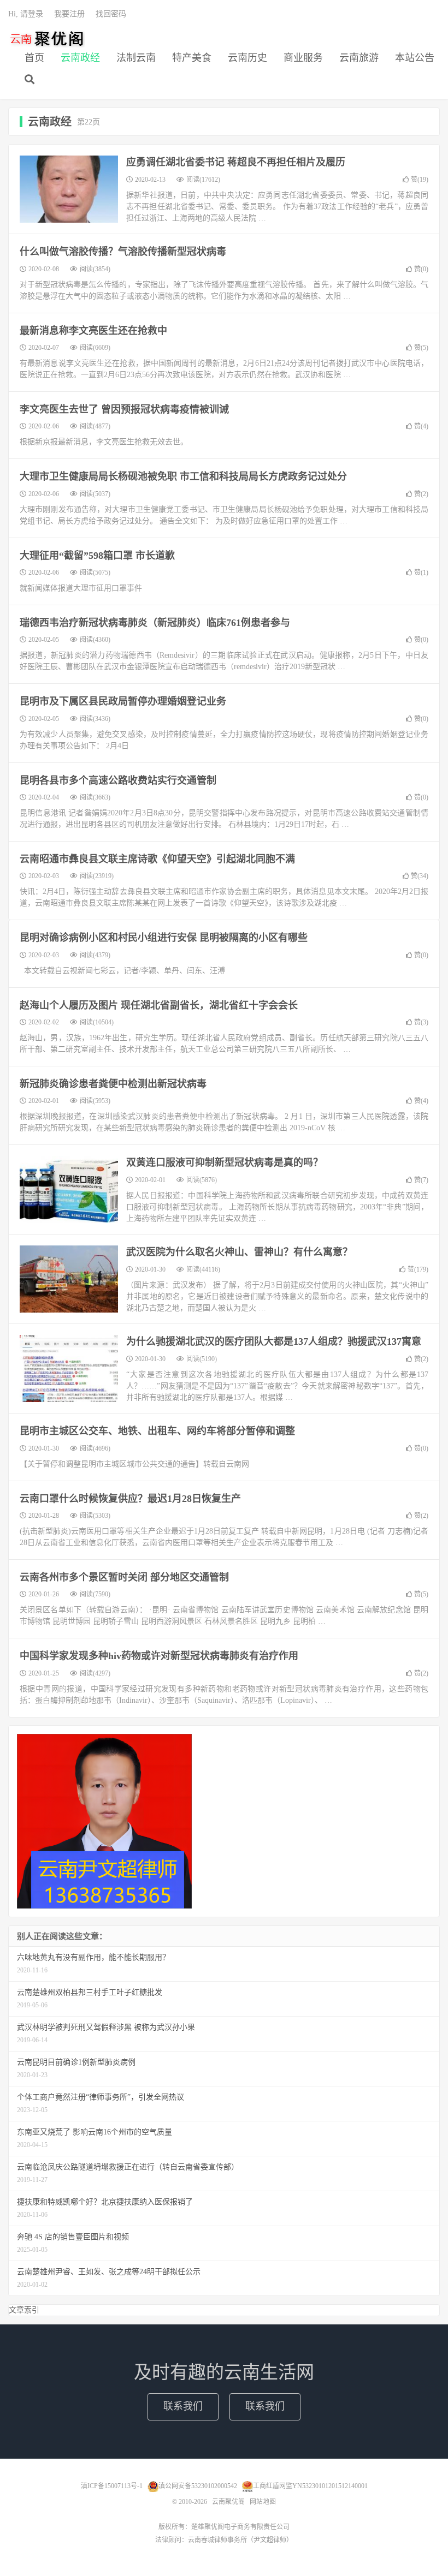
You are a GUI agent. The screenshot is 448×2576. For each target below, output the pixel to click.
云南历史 (247, 58)
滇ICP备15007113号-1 (112, 2486)
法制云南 (136, 58)
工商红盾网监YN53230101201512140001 (310, 2486)
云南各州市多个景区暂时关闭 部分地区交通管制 (124, 1577)
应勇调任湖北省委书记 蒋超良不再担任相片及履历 (236, 162)
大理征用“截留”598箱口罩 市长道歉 (97, 556)
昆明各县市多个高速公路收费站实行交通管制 (118, 780)
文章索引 (24, 2310)
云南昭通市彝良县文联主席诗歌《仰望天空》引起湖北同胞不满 (157, 859)
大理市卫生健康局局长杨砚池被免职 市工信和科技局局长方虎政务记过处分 (183, 476)
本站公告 (415, 58)
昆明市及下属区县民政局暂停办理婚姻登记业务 (123, 701)
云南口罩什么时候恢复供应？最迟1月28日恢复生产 (130, 1499)
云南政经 (80, 58)
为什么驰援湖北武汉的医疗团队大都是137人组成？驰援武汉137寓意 (274, 1341)
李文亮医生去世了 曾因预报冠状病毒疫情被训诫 (124, 409)
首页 (34, 58)
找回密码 (111, 14)
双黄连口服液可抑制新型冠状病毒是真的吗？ (225, 1162)
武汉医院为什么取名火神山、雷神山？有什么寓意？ (239, 1252)
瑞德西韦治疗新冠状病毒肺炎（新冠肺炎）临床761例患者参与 (155, 623)
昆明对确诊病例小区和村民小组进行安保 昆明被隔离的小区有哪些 (164, 938)
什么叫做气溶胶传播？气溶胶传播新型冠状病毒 (123, 252)
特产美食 (192, 58)
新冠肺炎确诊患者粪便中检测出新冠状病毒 (113, 1084)
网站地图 (263, 2502)
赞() (420, 180)
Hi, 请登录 (26, 14)
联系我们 (183, 2406)
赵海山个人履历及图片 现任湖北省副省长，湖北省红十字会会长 (159, 1005)
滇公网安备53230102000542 (198, 2486)
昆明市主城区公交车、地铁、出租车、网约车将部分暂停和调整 (157, 1431)
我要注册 (69, 14)
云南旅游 (359, 58)
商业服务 (303, 58)
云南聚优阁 (46, 39)
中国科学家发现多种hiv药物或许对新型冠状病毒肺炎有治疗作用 (159, 1656)
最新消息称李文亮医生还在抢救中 (93, 331)
